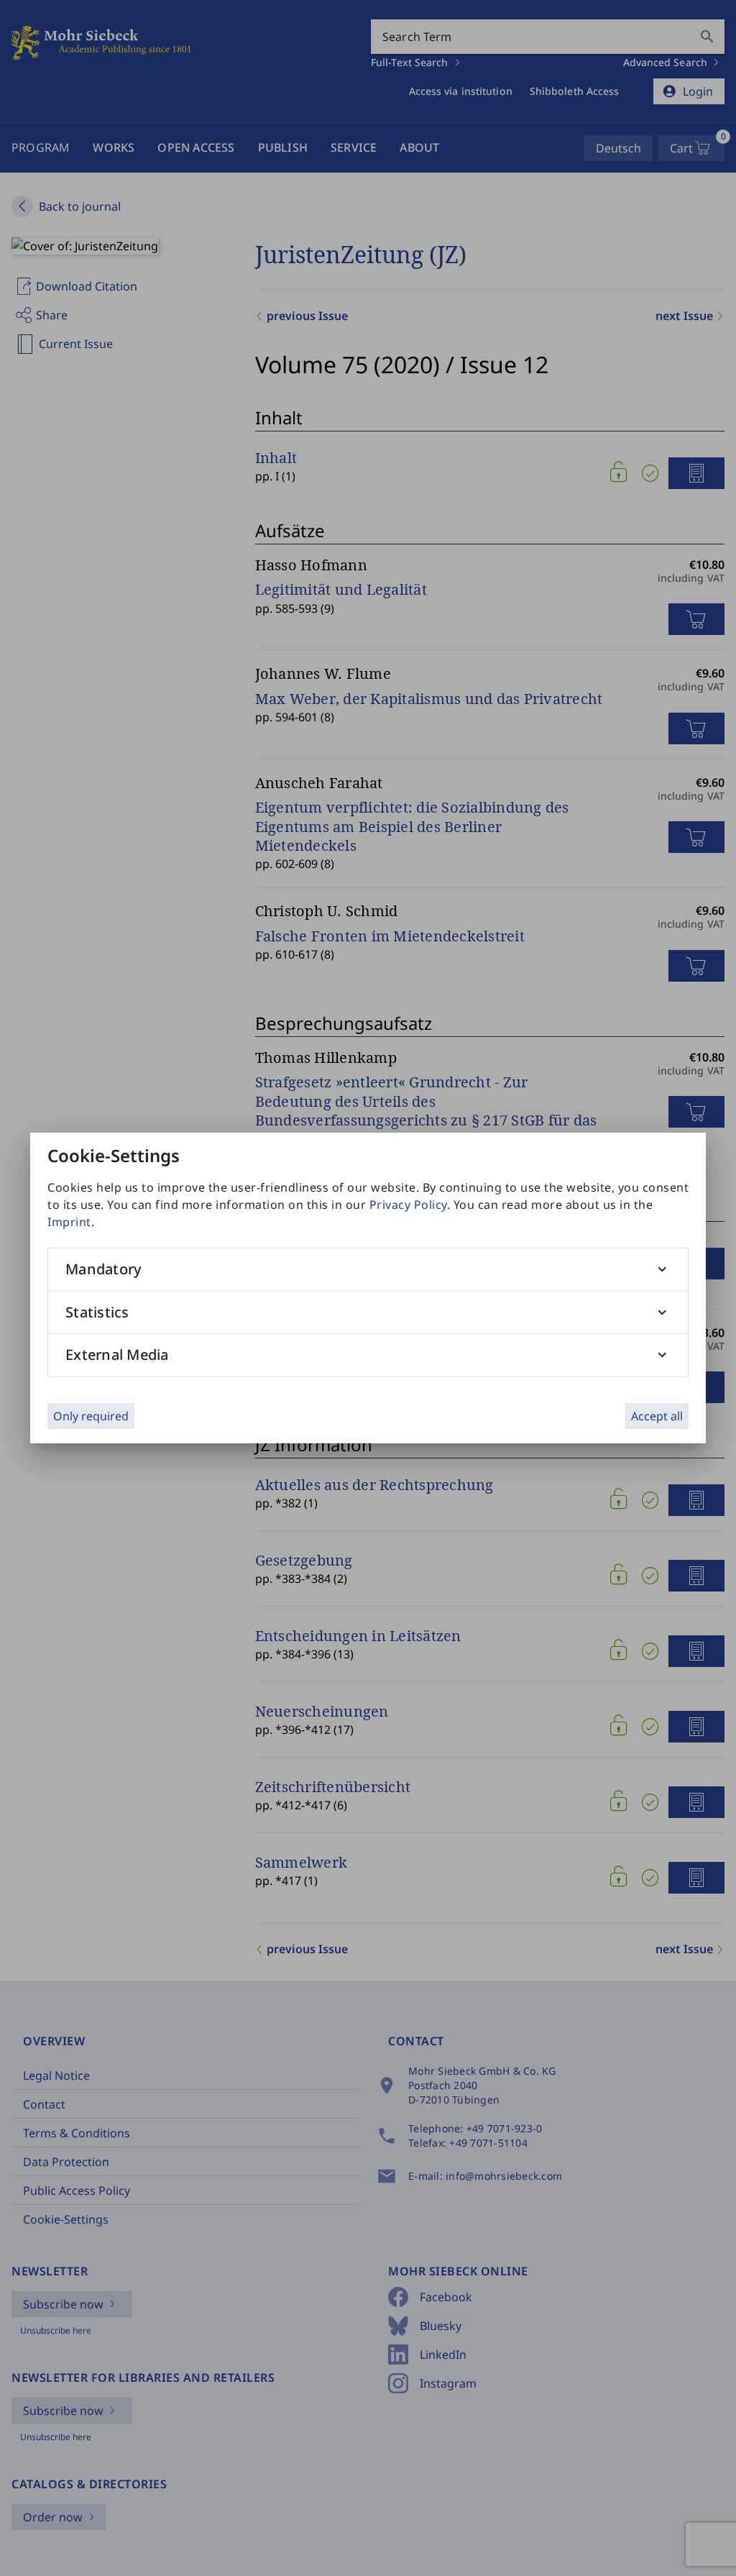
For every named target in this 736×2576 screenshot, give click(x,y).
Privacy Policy (408, 1205)
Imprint (69, 1222)
